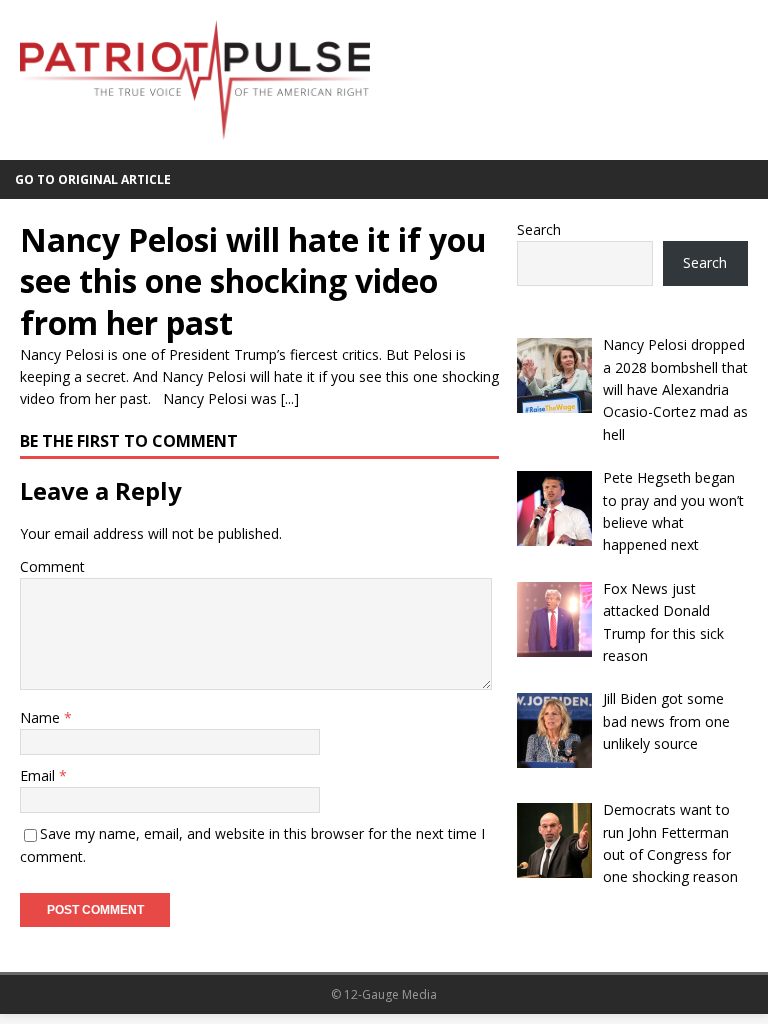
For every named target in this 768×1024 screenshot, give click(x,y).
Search (539, 229)
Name (42, 717)
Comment (52, 566)
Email (39, 775)
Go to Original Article (93, 179)
